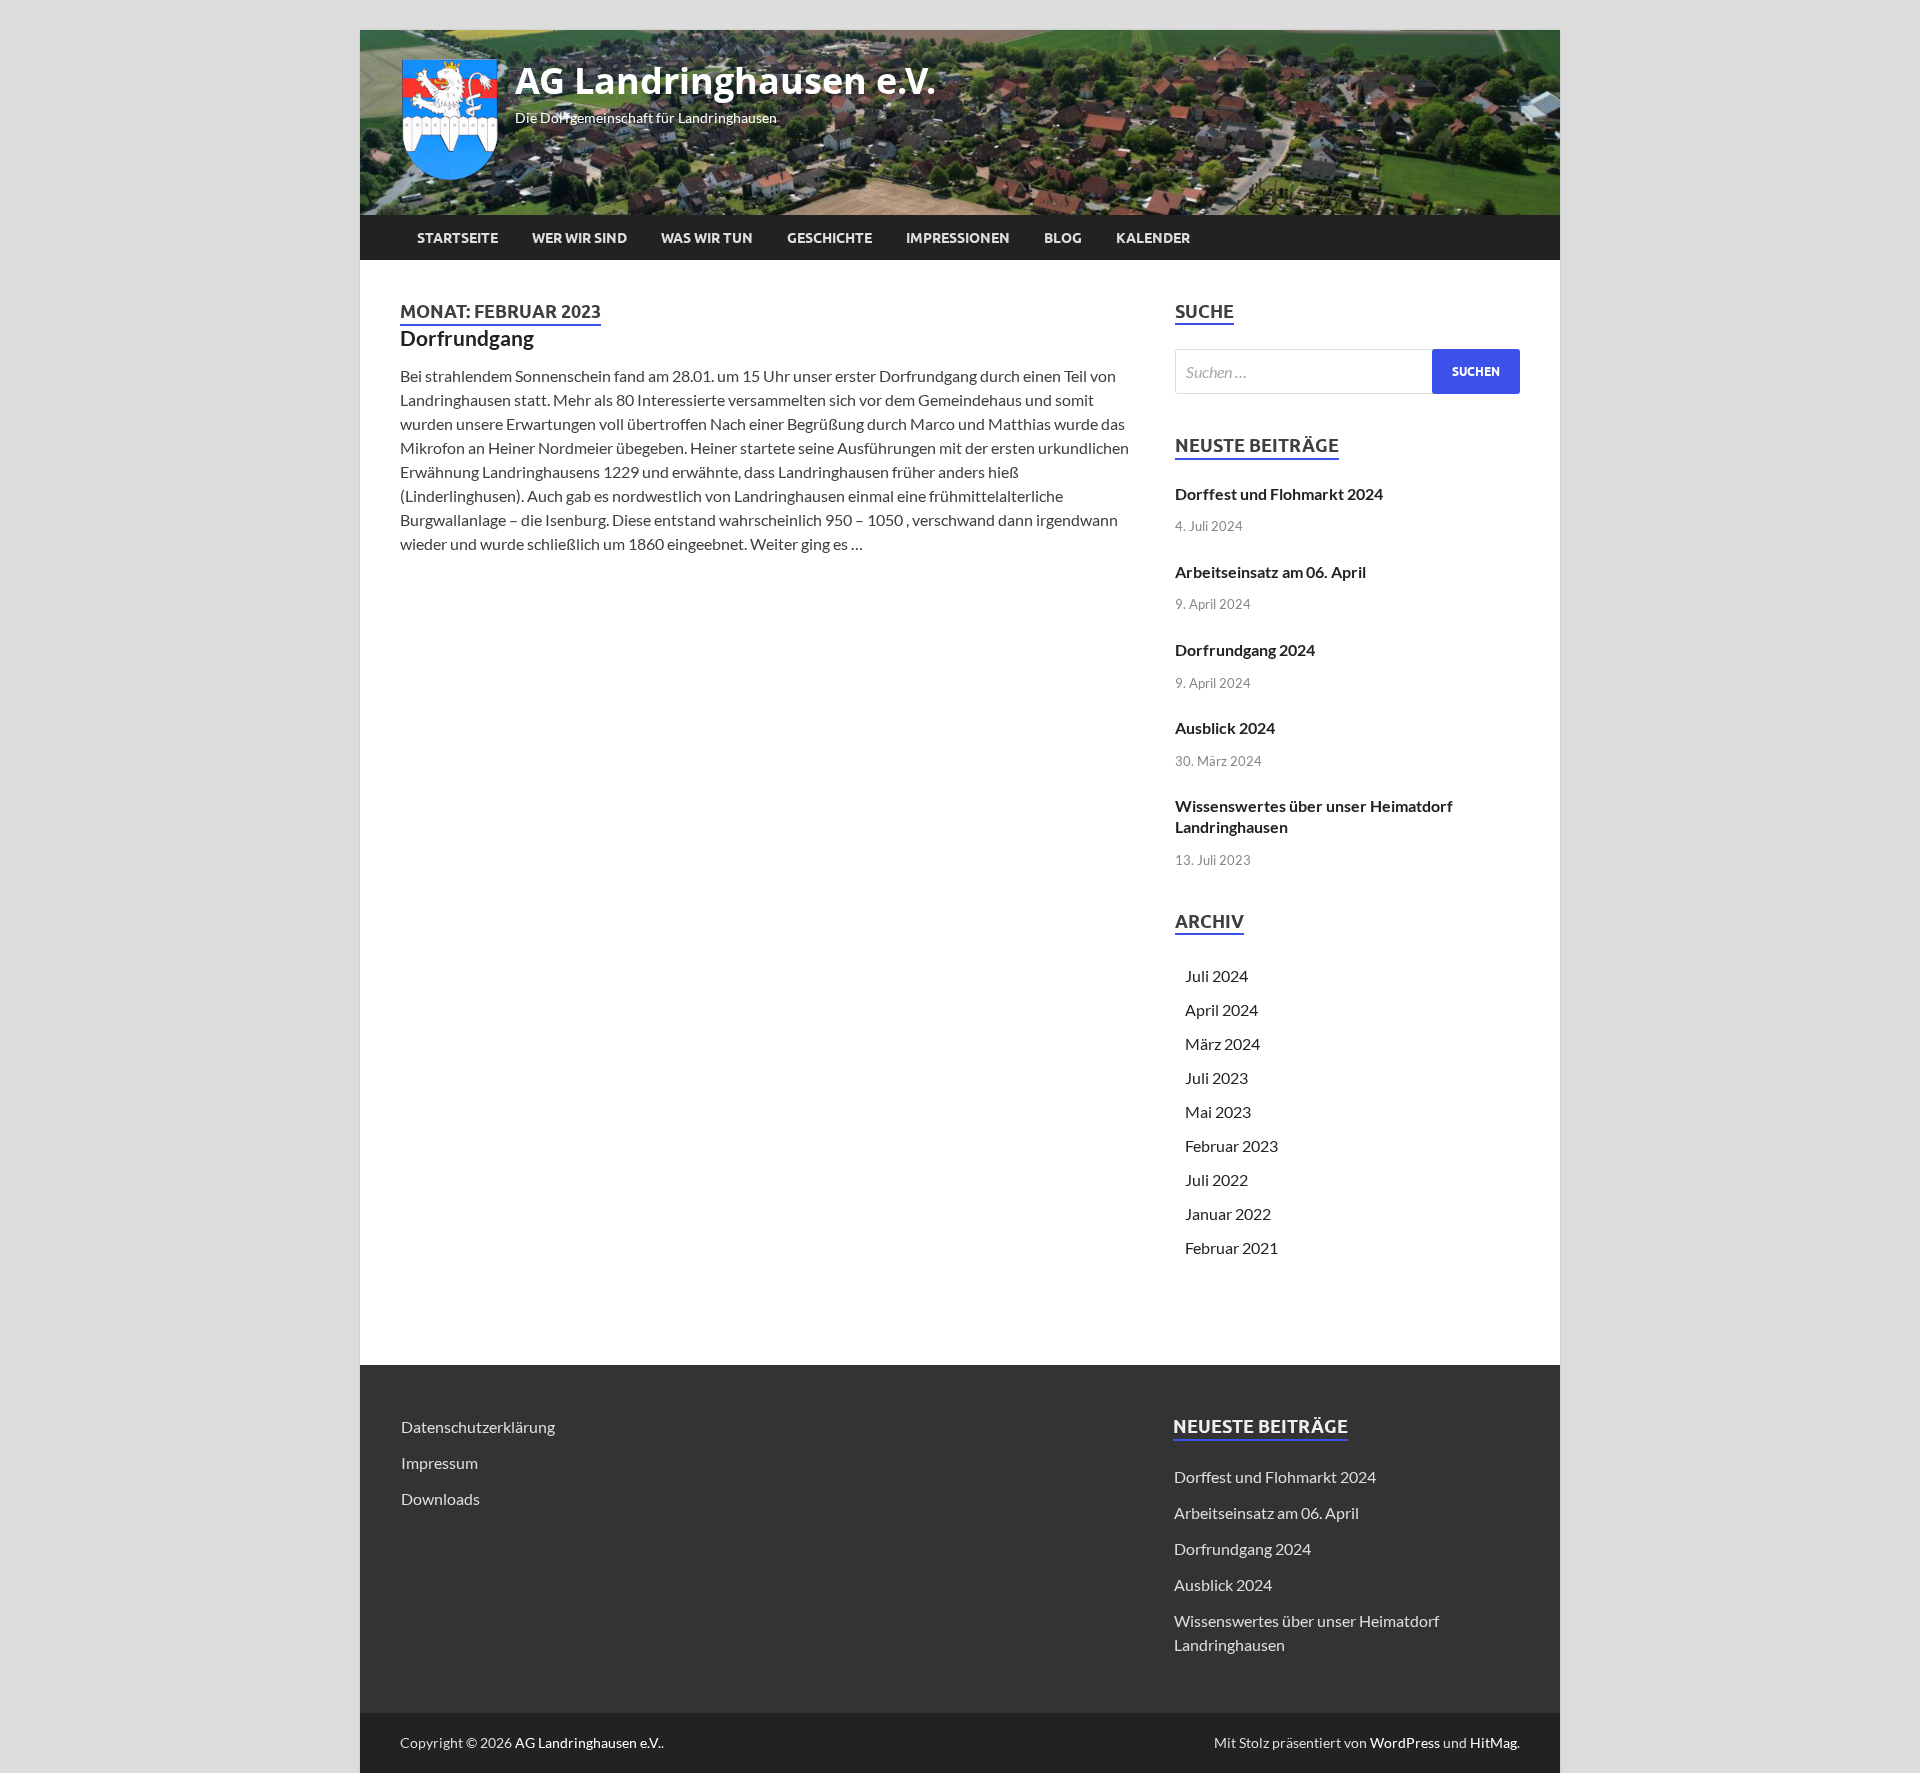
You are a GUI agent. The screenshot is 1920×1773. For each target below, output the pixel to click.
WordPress (1405, 1742)
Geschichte (829, 238)
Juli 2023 (1216, 1077)
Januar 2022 (1228, 1213)
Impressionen (958, 238)
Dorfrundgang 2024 (1245, 649)
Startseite (457, 238)
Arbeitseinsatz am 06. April (1270, 571)
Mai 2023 (1218, 1111)
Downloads (440, 1498)
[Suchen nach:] (1347, 371)
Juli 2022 (1216, 1179)
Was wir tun (707, 238)
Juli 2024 (1216, 975)
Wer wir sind (579, 238)
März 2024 (1222, 1043)
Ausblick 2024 (1225, 727)
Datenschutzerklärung (478, 1426)
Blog (1063, 238)
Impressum (439, 1462)
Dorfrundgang (467, 337)
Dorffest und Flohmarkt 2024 (1279, 493)
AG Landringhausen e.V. (725, 80)
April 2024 (1221, 1009)
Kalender (1153, 238)
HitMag (1493, 1742)
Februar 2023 (1231, 1145)
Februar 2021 (1231, 1247)
